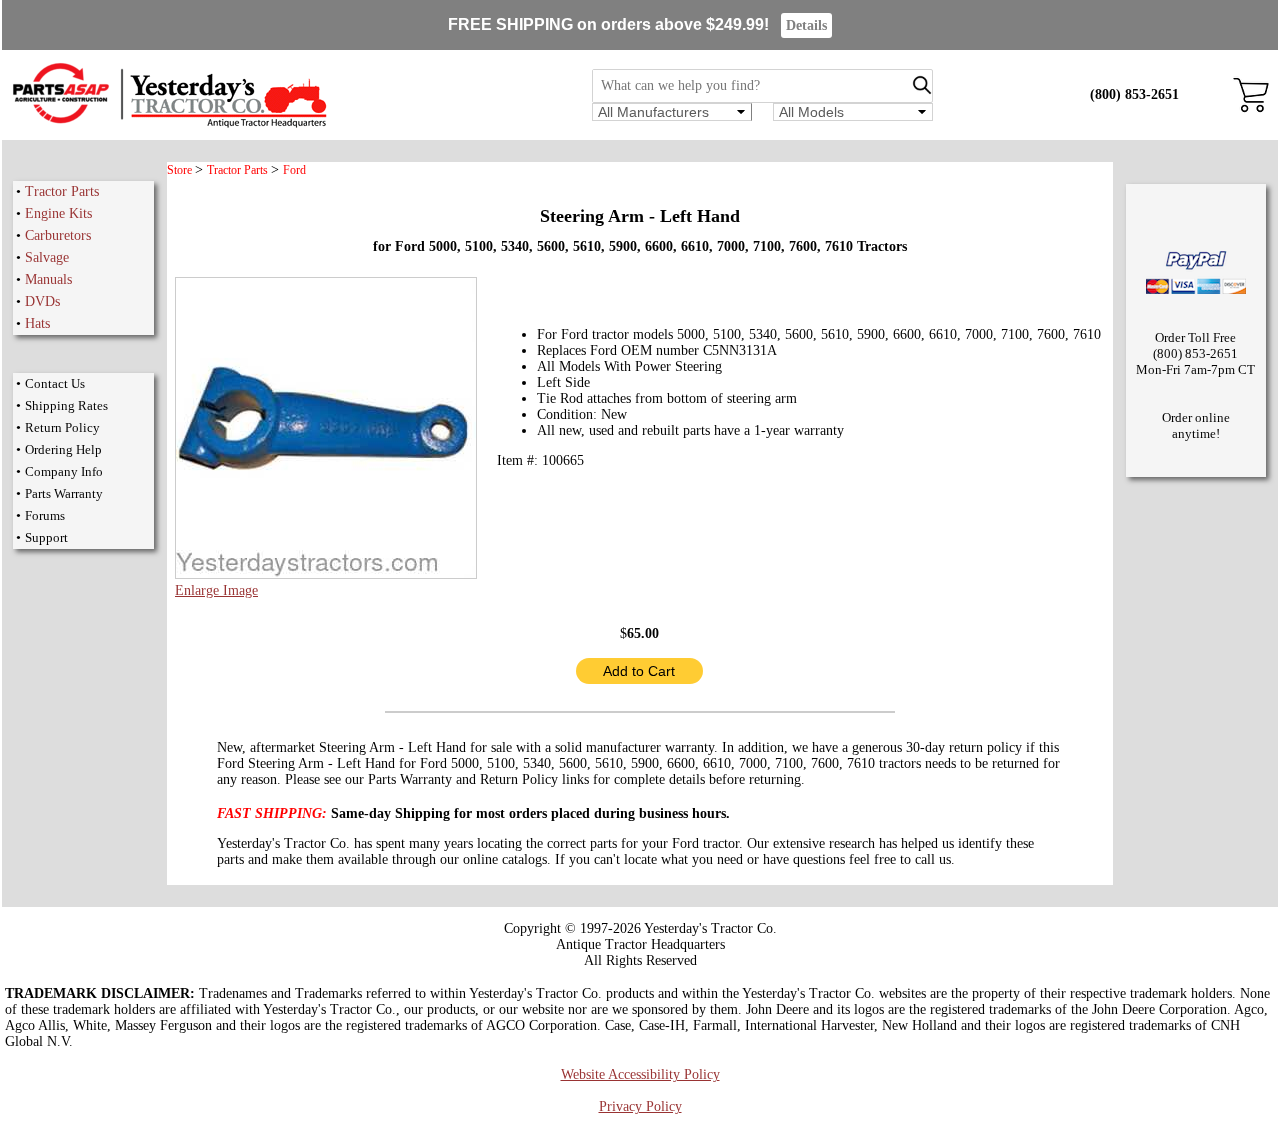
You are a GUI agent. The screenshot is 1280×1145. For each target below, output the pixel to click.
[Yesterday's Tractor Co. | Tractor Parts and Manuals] (168, 124)
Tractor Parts (62, 191)
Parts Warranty (64, 493)
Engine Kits (58, 213)
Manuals (48, 279)
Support (46, 537)
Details (806, 25)
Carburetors (58, 235)
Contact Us (55, 383)
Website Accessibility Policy (640, 1074)
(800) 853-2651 (1134, 94)
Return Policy (62, 427)
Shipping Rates (66, 405)
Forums (45, 515)
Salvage (47, 257)
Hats (37, 323)
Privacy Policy (640, 1106)
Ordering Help (63, 449)
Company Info (64, 471)
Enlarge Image (216, 590)
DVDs (42, 301)
